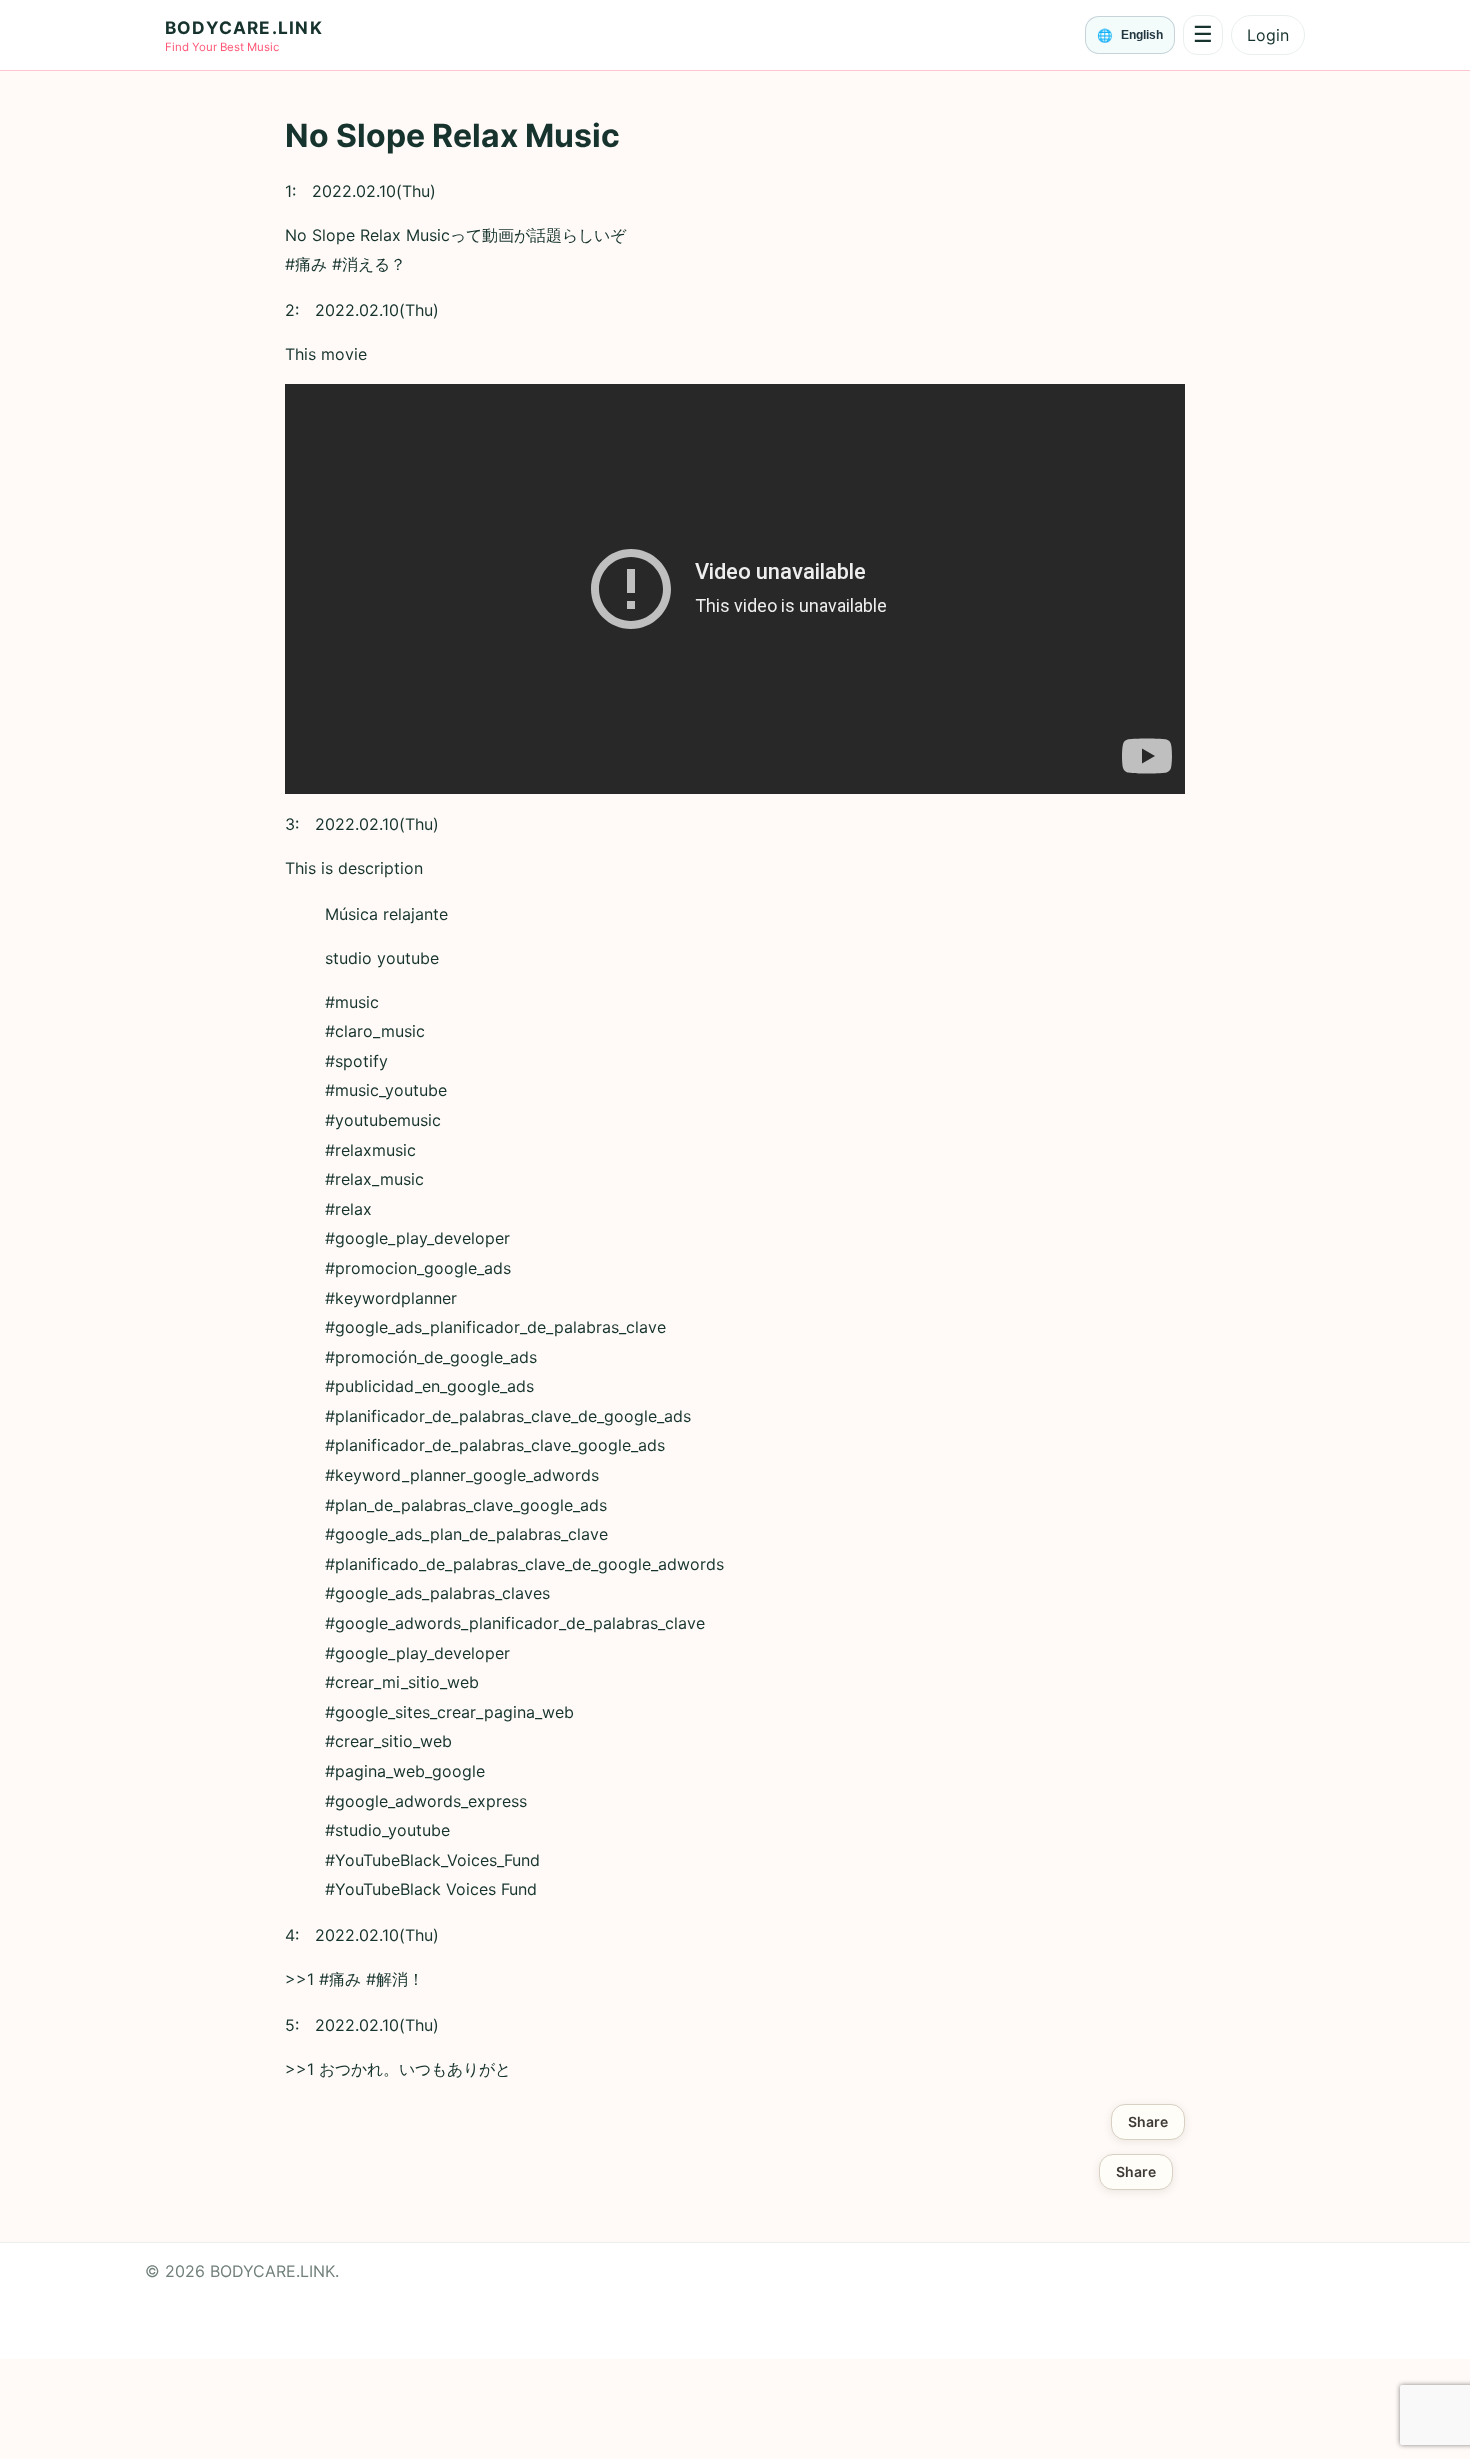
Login (1268, 35)
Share (1148, 2121)
